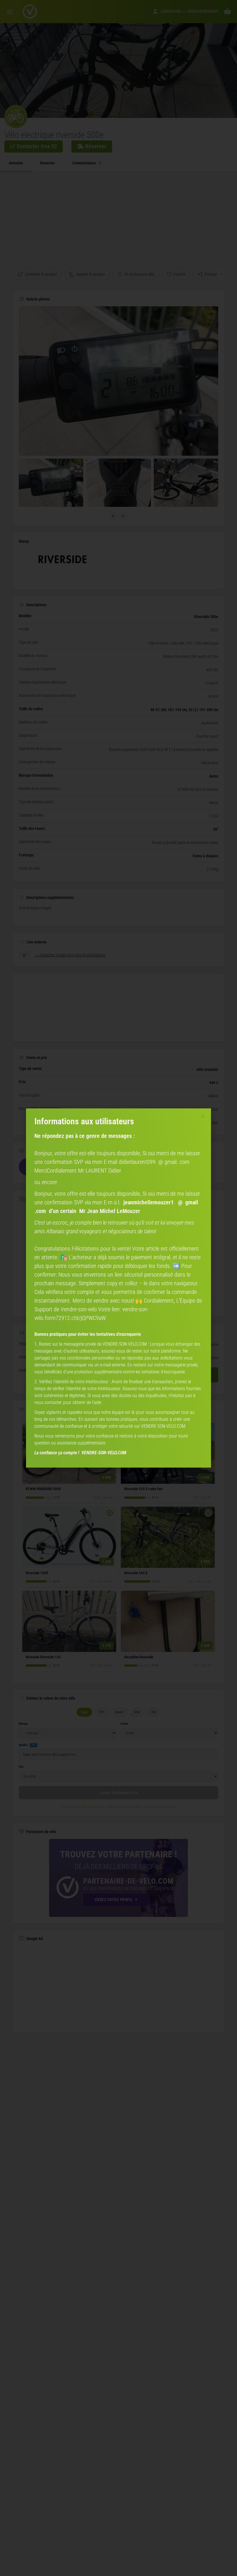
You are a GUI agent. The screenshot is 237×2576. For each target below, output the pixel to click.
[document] (118, 1288)
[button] (203, 1116)
